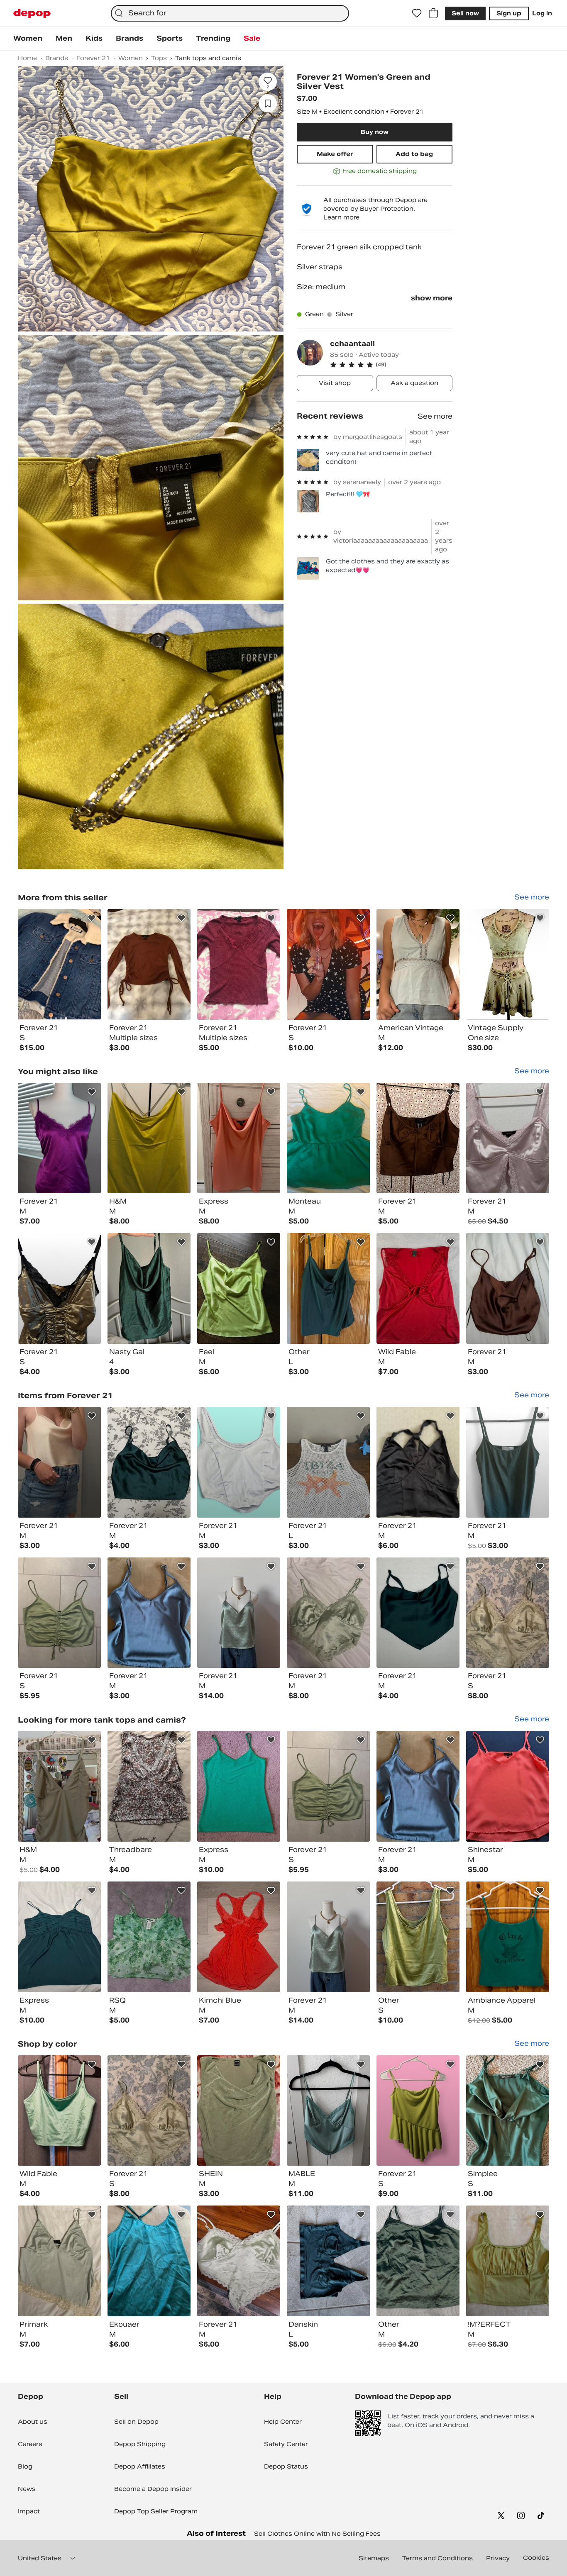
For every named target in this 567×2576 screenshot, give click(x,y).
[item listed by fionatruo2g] (508, 1138)
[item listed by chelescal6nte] (418, 1462)
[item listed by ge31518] (59, 1462)
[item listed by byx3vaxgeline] (239, 1786)
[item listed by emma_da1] (328, 2261)
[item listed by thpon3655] (328, 1462)
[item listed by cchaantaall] (59, 964)
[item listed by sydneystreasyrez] (239, 1462)
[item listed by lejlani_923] (59, 1288)
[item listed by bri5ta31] (149, 1462)
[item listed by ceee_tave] (59, 1937)
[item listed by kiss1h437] (328, 1288)
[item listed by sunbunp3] (418, 2261)
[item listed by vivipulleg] (59, 1786)
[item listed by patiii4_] (418, 1613)
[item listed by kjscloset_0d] (59, 1613)
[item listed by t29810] (149, 1138)
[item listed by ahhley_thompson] (149, 1613)
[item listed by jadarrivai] (508, 1613)
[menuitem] (28, 39)
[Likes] (417, 13)
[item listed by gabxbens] (239, 2261)
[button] (391, 365)
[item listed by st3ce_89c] (239, 1138)
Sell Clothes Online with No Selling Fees (317, 2534)
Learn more (341, 217)
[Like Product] (92, 918)
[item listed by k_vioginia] (418, 1937)
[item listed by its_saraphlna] (239, 2111)
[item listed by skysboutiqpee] (328, 1613)
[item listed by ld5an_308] (328, 1138)
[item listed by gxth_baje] (508, 1462)
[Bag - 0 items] (433, 13)
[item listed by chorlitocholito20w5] (239, 1288)
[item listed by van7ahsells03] (508, 1937)
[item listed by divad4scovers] (508, 2261)
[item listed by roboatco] (239, 1613)
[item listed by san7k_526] (149, 1288)
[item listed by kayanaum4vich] (149, 2261)
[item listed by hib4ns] (59, 2261)
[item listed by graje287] (59, 1138)
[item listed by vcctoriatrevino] (149, 1786)
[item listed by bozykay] (418, 1138)
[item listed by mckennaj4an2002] (59, 2111)
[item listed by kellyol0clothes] (239, 1937)
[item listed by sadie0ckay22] (508, 1288)
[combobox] (230, 13)
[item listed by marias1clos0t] (418, 2111)
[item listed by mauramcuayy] (508, 2111)
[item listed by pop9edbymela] (328, 2111)
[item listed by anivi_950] (508, 1786)
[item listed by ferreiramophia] (149, 1937)
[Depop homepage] (32, 13)
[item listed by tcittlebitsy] (418, 1288)
